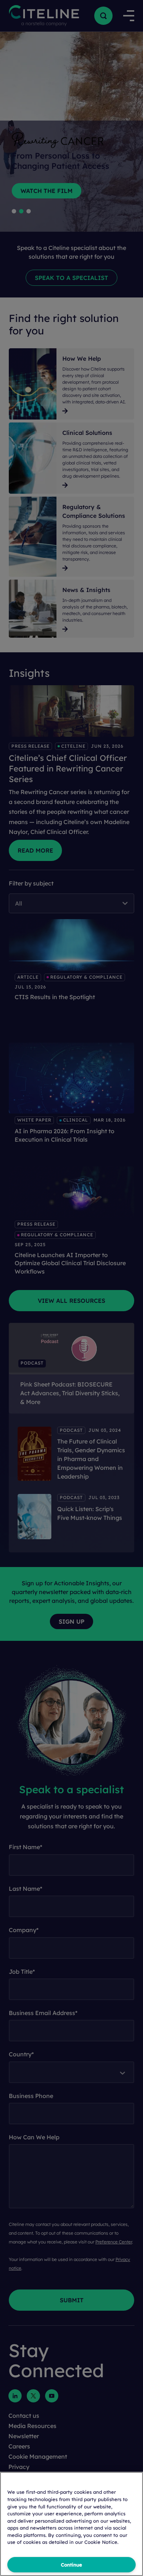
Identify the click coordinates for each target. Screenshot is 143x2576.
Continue (71, 2565)
